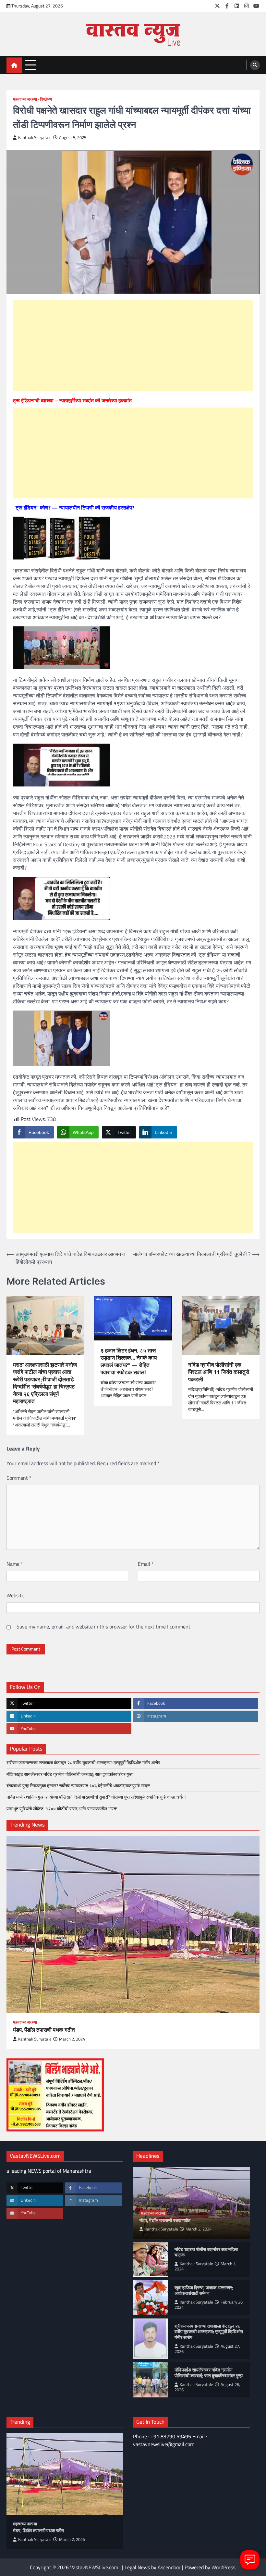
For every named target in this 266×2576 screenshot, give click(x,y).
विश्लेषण (46, 99)
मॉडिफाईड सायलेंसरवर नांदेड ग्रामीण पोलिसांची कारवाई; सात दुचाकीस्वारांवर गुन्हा (70, 1774)
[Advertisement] (133, 346)
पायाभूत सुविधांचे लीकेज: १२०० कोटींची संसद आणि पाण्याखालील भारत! (62, 1809)
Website (15, 1595)
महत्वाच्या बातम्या (25, 99)
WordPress (223, 2567)
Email (146, 1564)
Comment (19, 1478)
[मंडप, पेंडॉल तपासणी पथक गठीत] (133, 1925)
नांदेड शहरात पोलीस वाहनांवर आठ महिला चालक (206, 2252)
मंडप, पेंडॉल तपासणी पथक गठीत (44, 2030)
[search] (255, 65)
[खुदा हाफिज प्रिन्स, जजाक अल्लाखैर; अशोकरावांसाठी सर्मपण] (151, 2298)
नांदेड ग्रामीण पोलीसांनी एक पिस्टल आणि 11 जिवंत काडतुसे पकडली (219, 1372)
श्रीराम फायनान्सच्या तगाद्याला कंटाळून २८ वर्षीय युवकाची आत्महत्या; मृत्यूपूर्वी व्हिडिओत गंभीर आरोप (83, 1763)
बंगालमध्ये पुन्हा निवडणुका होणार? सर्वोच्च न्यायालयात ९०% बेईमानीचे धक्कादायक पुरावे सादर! (78, 1786)
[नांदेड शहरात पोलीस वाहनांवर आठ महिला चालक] (151, 2259)
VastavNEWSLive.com (94, 2567)
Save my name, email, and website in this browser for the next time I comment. (104, 1627)
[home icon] (14, 65)
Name (15, 1564)
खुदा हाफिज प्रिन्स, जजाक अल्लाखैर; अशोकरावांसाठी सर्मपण (204, 2291)
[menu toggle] (31, 65)
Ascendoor (169, 2567)
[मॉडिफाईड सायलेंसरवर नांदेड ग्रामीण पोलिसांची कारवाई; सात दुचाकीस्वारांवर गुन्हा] (151, 2380)
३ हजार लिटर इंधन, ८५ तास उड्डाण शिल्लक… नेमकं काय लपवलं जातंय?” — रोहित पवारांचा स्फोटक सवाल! (129, 1362)
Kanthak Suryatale (35, 138)
